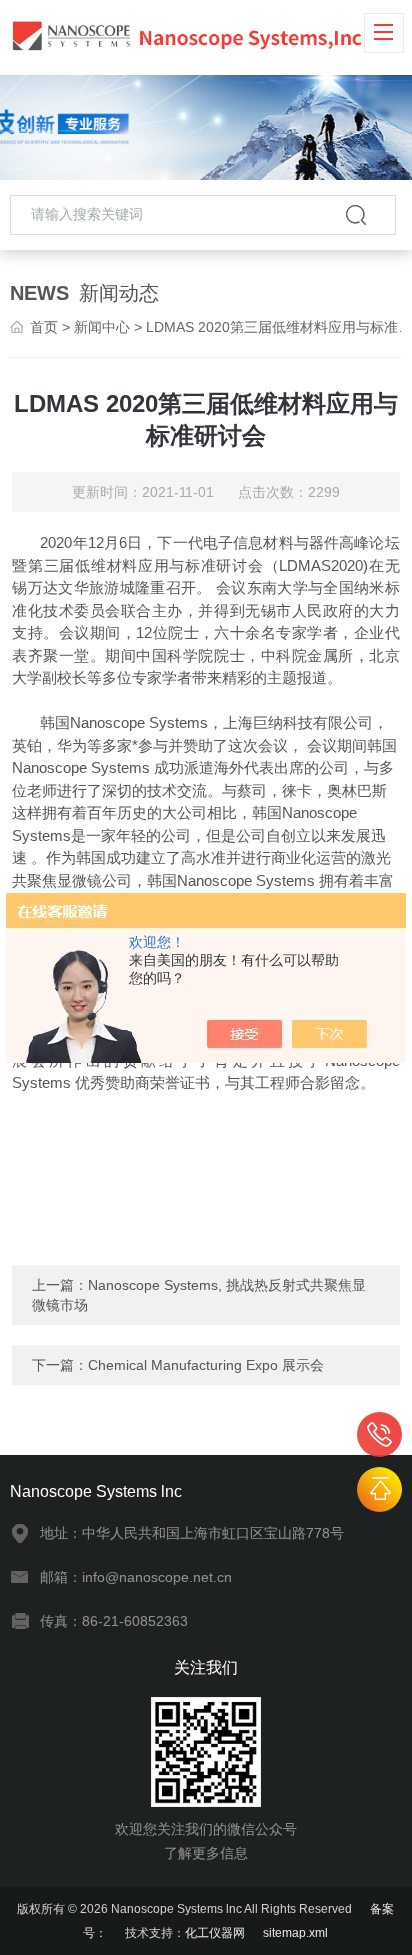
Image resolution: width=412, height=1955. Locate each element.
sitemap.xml (295, 1933)
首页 (44, 327)
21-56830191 (379, 1434)
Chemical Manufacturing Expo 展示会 (206, 1365)
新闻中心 (102, 327)
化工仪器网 (215, 1933)
